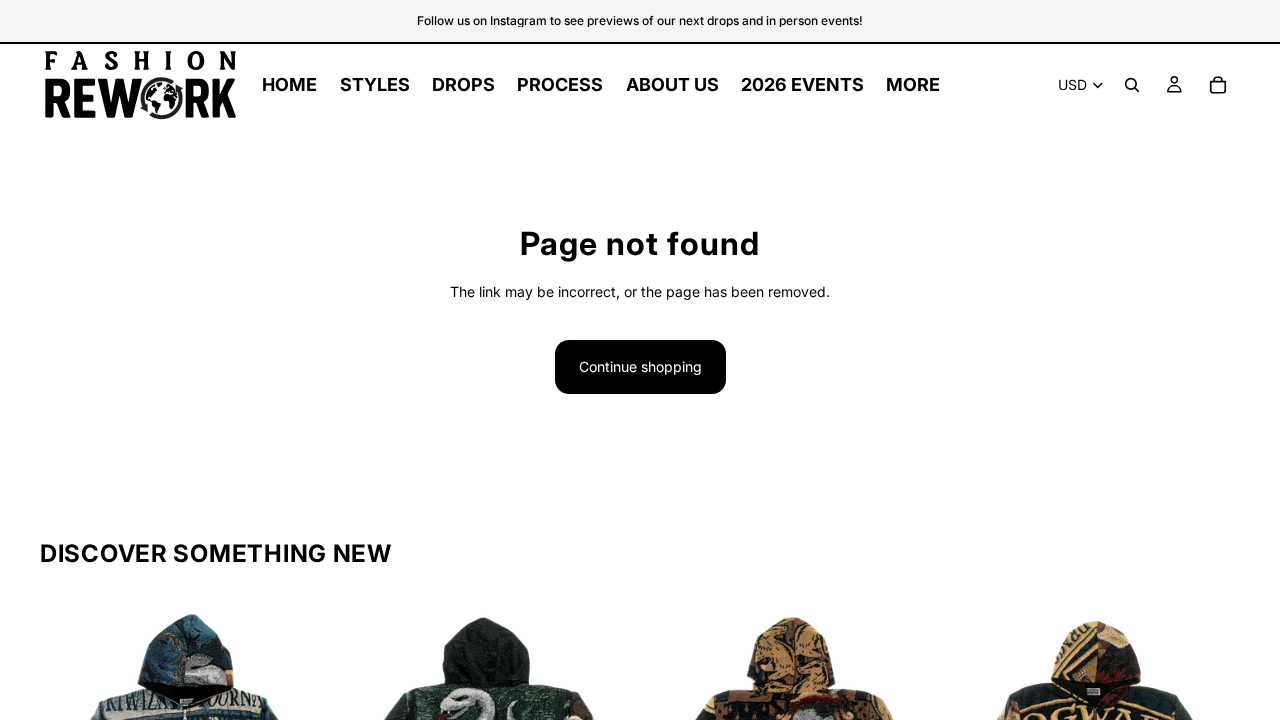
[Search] (1132, 85)
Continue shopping (640, 366)
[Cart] (1218, 85)
